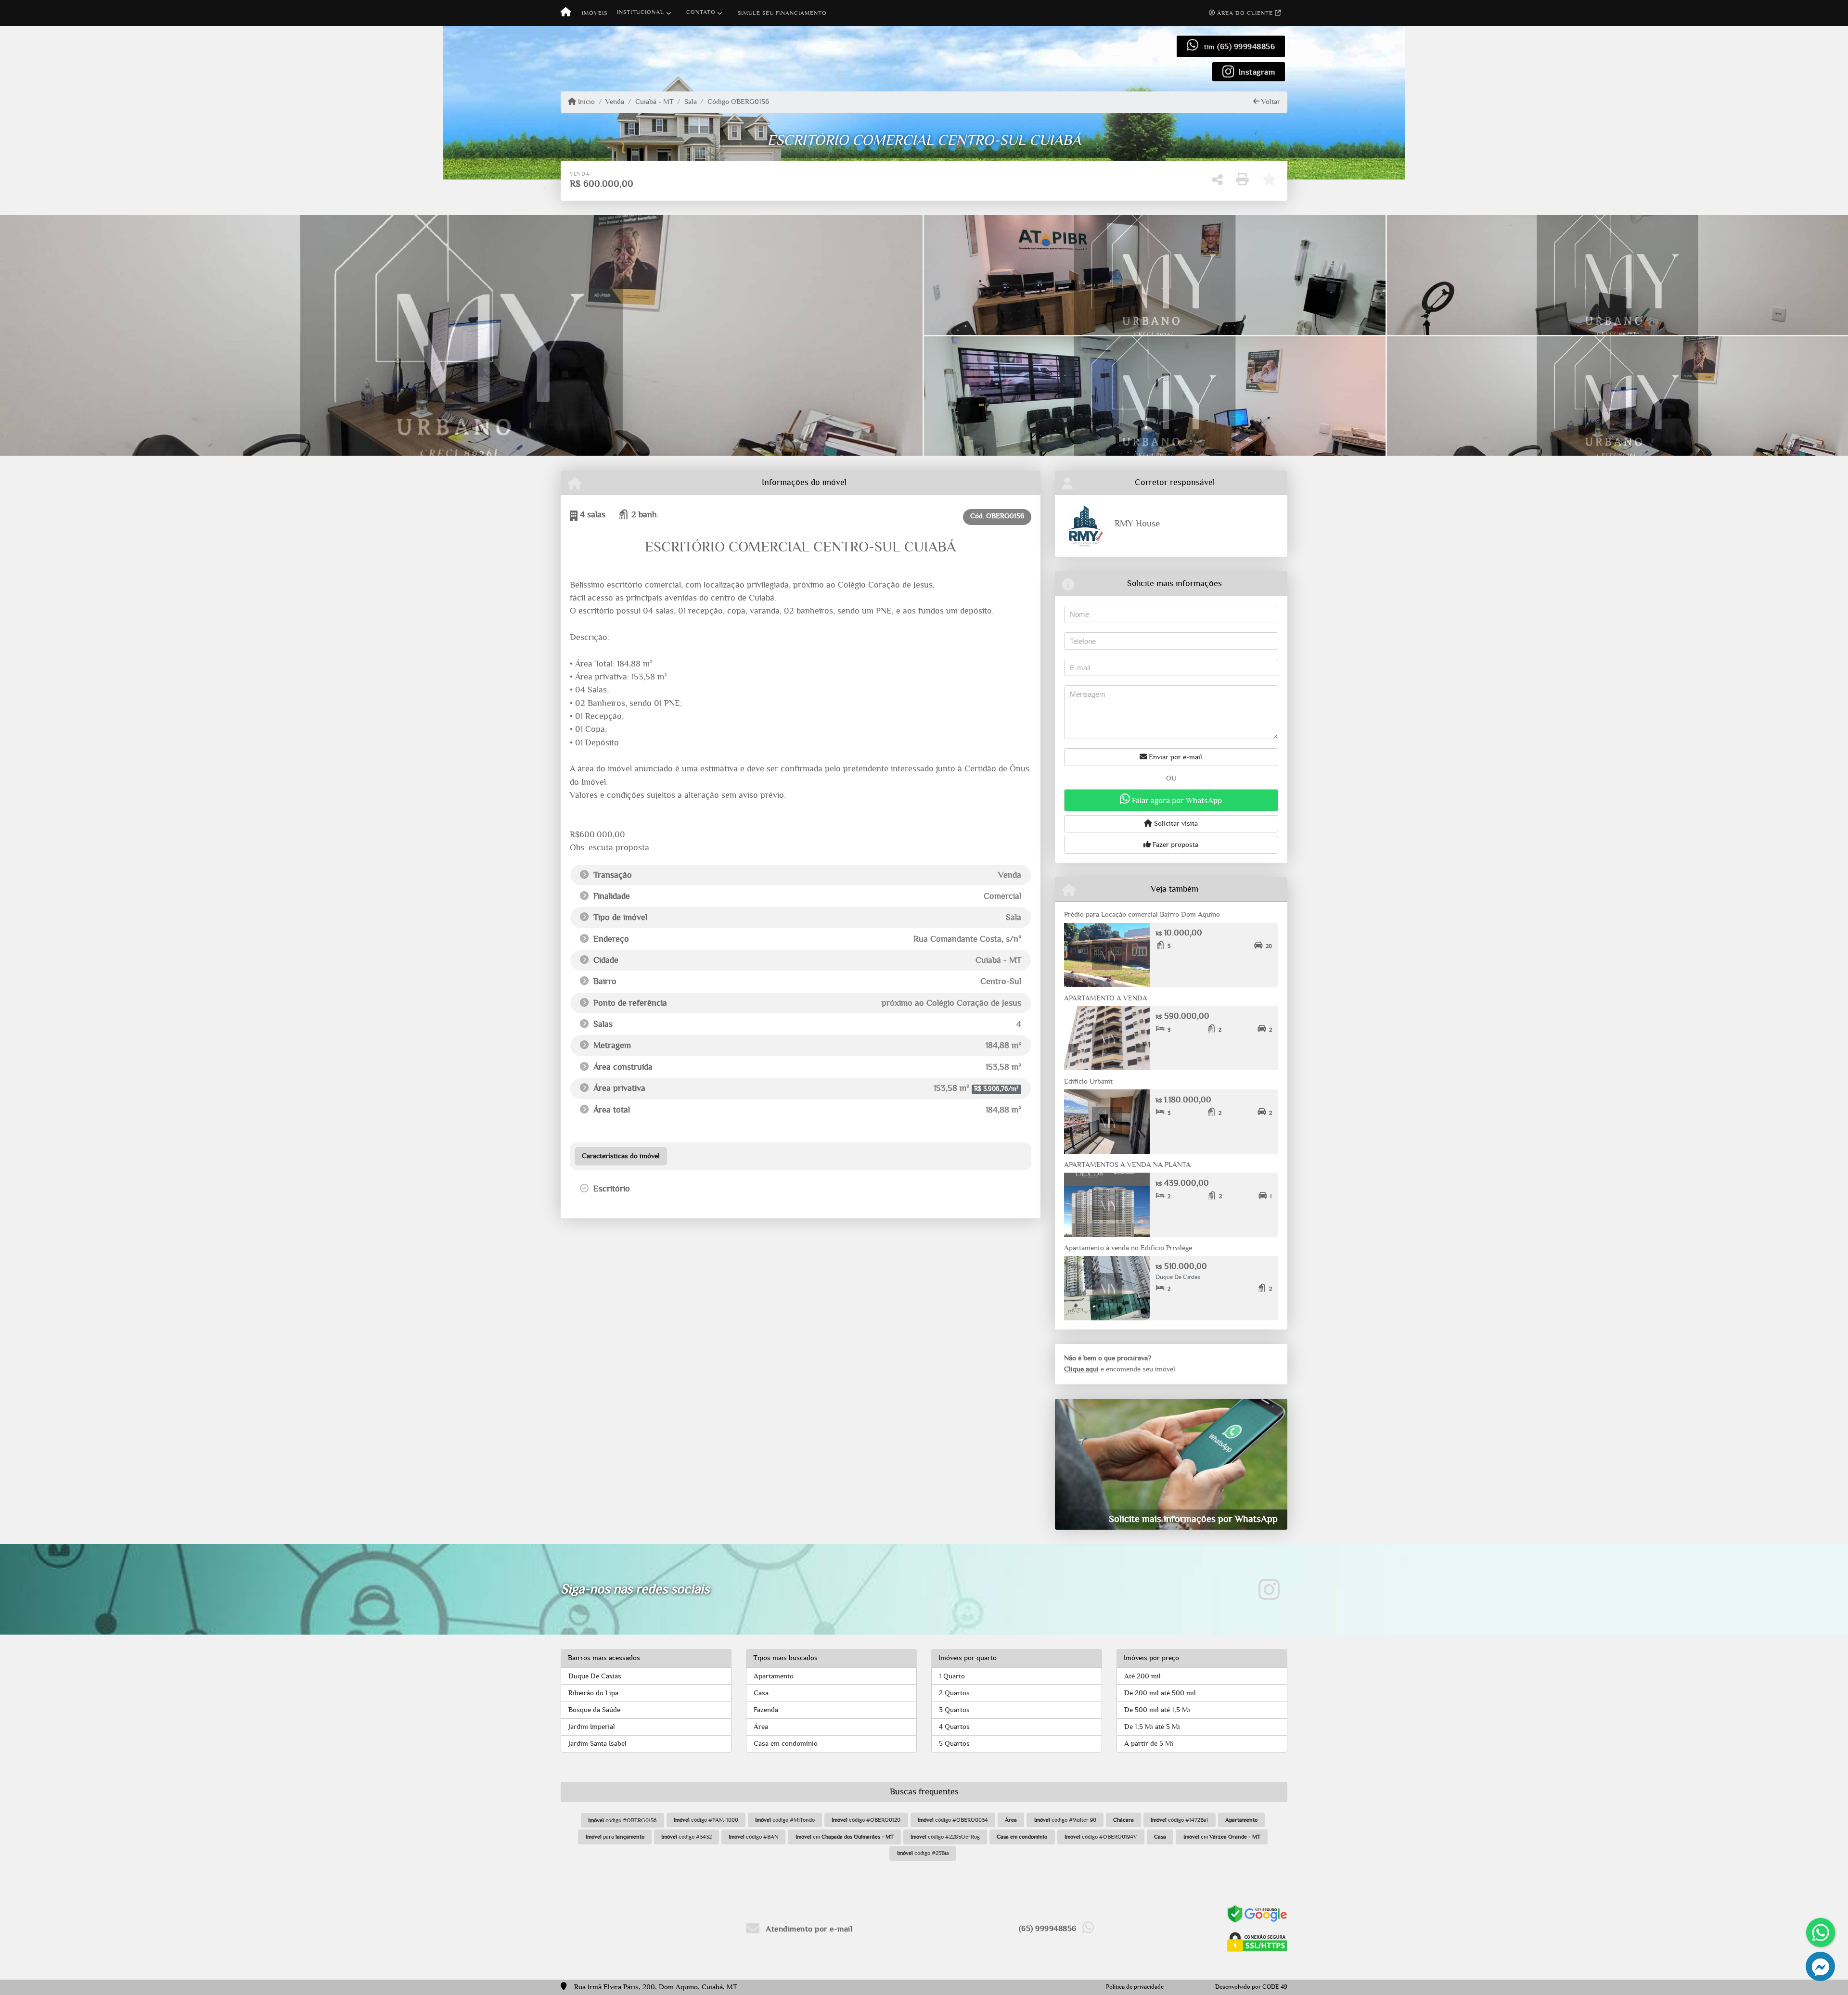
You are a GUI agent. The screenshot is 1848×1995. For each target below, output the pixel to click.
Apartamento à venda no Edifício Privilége (1128, 1248)
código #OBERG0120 (866, 1820)
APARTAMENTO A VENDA (1106, 998)
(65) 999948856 (1246, 46)
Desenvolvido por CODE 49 (1251, 1987)
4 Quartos (954, 1727)
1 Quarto (952, 1676)
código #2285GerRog (945, 1837)
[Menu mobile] (566, 13)
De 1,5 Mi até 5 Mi (1152, 1727)
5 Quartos (954, 1744)
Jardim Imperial (592, 1727)
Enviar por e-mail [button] (1174, 757)
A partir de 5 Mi (1149, 1744)
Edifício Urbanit (1088, 1081)
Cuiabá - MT (654, 102)
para (615, 1837)
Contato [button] (701, 12)
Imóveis (595, 13)
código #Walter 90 (1065, 1820)
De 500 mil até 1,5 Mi (1157, 1710)
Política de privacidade (1135, 1987)
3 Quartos (954, 1710)
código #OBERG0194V (1101, 1837)
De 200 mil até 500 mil (1160, 1693)
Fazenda (766, 1710)
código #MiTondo (785, 1820)
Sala (691, 102)
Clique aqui (1081, 1369)
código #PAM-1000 (706, 1820)
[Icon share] (1269, 1589)
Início (585, 102)
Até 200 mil (1142, 1676)
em (845, 1837)
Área (761, 1727)
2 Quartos (954, 1693)
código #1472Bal (1179, 1820)
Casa (761, 1693)
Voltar (1270, 102)
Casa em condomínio (786, 1744)
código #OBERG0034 (953, 1820)
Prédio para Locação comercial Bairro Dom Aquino (1142, 914)
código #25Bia (923, 1853)
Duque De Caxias (595, 1676)
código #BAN (753, 1837)
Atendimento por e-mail (808, 1929)
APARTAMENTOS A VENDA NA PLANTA (1127, 1165)
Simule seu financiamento (782, 13)
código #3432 (687, 1837)
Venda (615, 102)
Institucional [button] (641, 12)
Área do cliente (1245, 13)
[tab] (621, 1156)
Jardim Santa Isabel (597, 1744)
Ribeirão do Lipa (593, 1693)
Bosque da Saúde (594, 1710)
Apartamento (774, 1676)
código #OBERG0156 (622, 1820)
